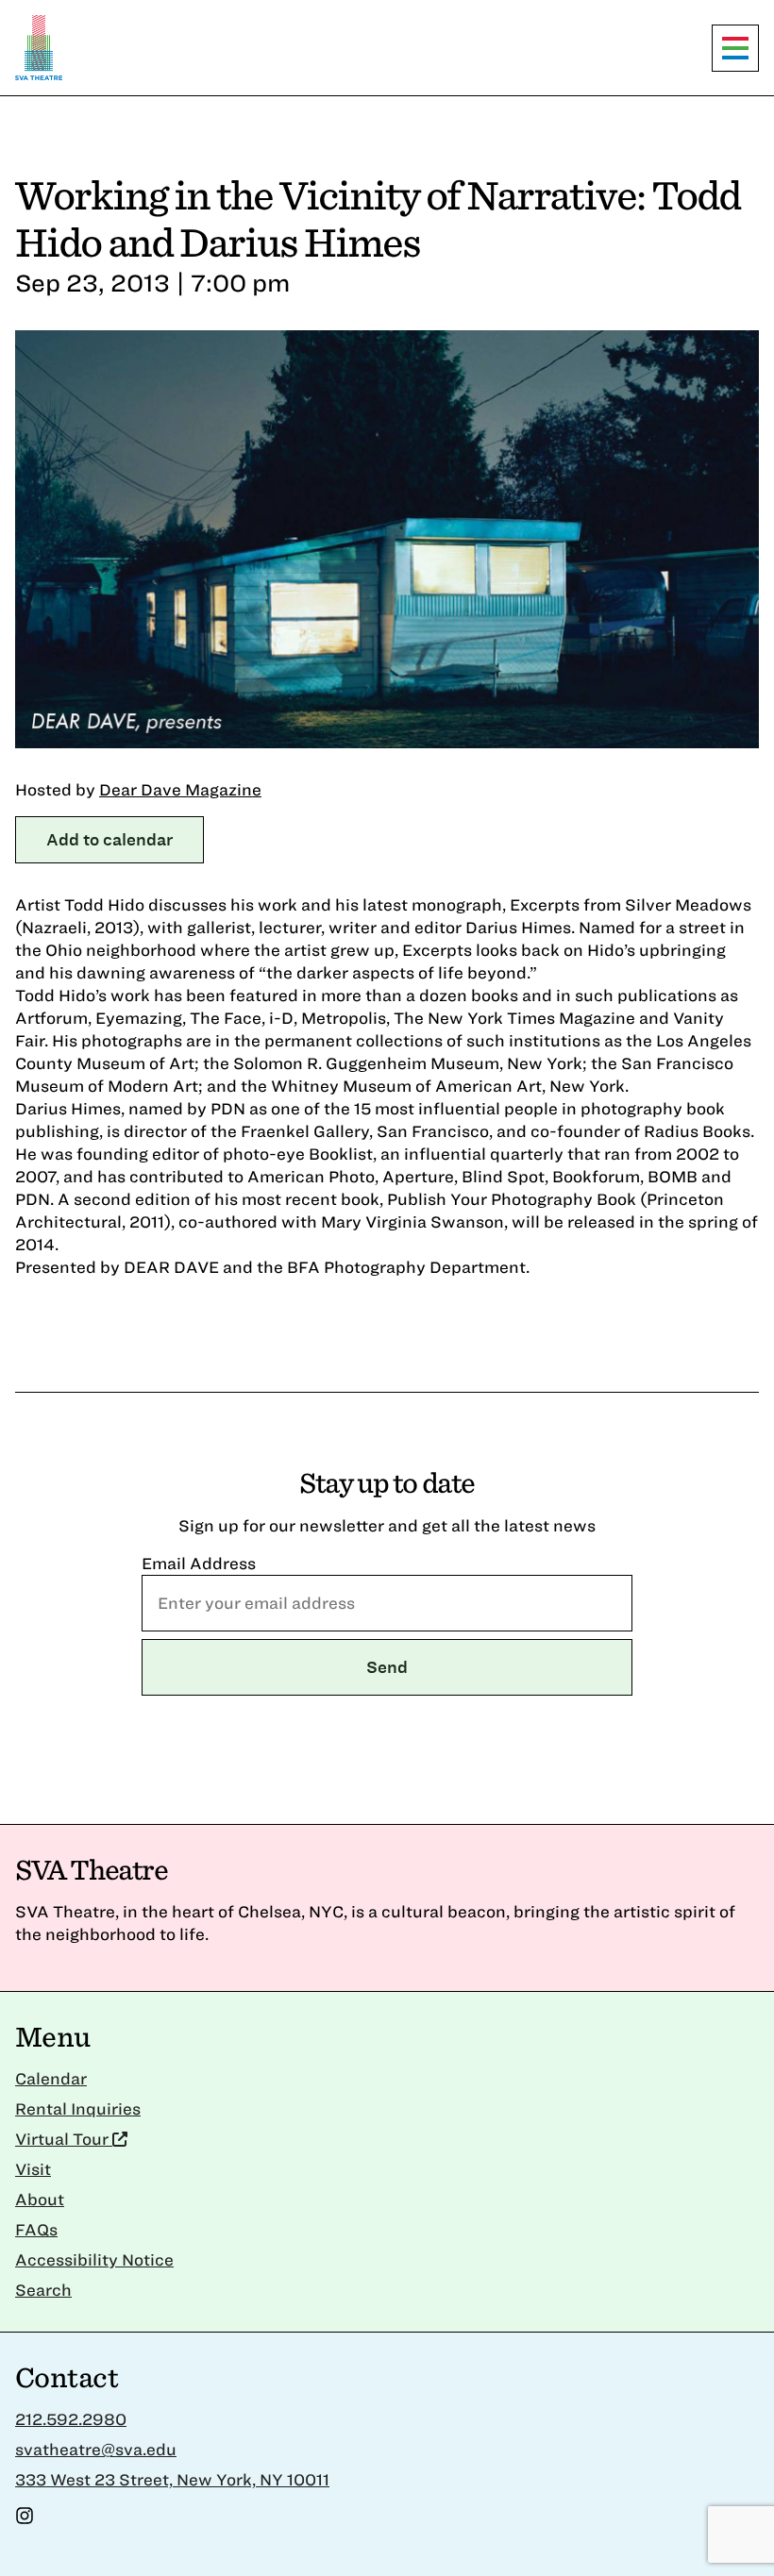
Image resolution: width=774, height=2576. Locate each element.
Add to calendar (109, 839)
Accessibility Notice (94, 2259)
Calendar (51, 2078)
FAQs (36, 2229)
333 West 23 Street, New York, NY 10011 (172, 2479)
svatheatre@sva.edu (96, 2449)
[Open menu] (735, 48)
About (40, 2199)
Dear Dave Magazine (180, 789)
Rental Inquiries (78, 2108)
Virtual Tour (64, 2139)
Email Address (199, 1563)
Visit (33, 2169)
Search (43, 2290)
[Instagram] (25, 2519)
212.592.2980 (71, 2419)
